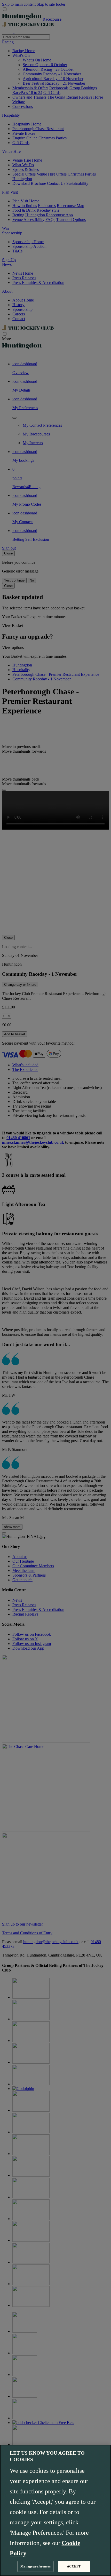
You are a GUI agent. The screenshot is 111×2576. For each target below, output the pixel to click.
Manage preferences (35, 2566)
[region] (55, 2510)
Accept (74, 2566)
